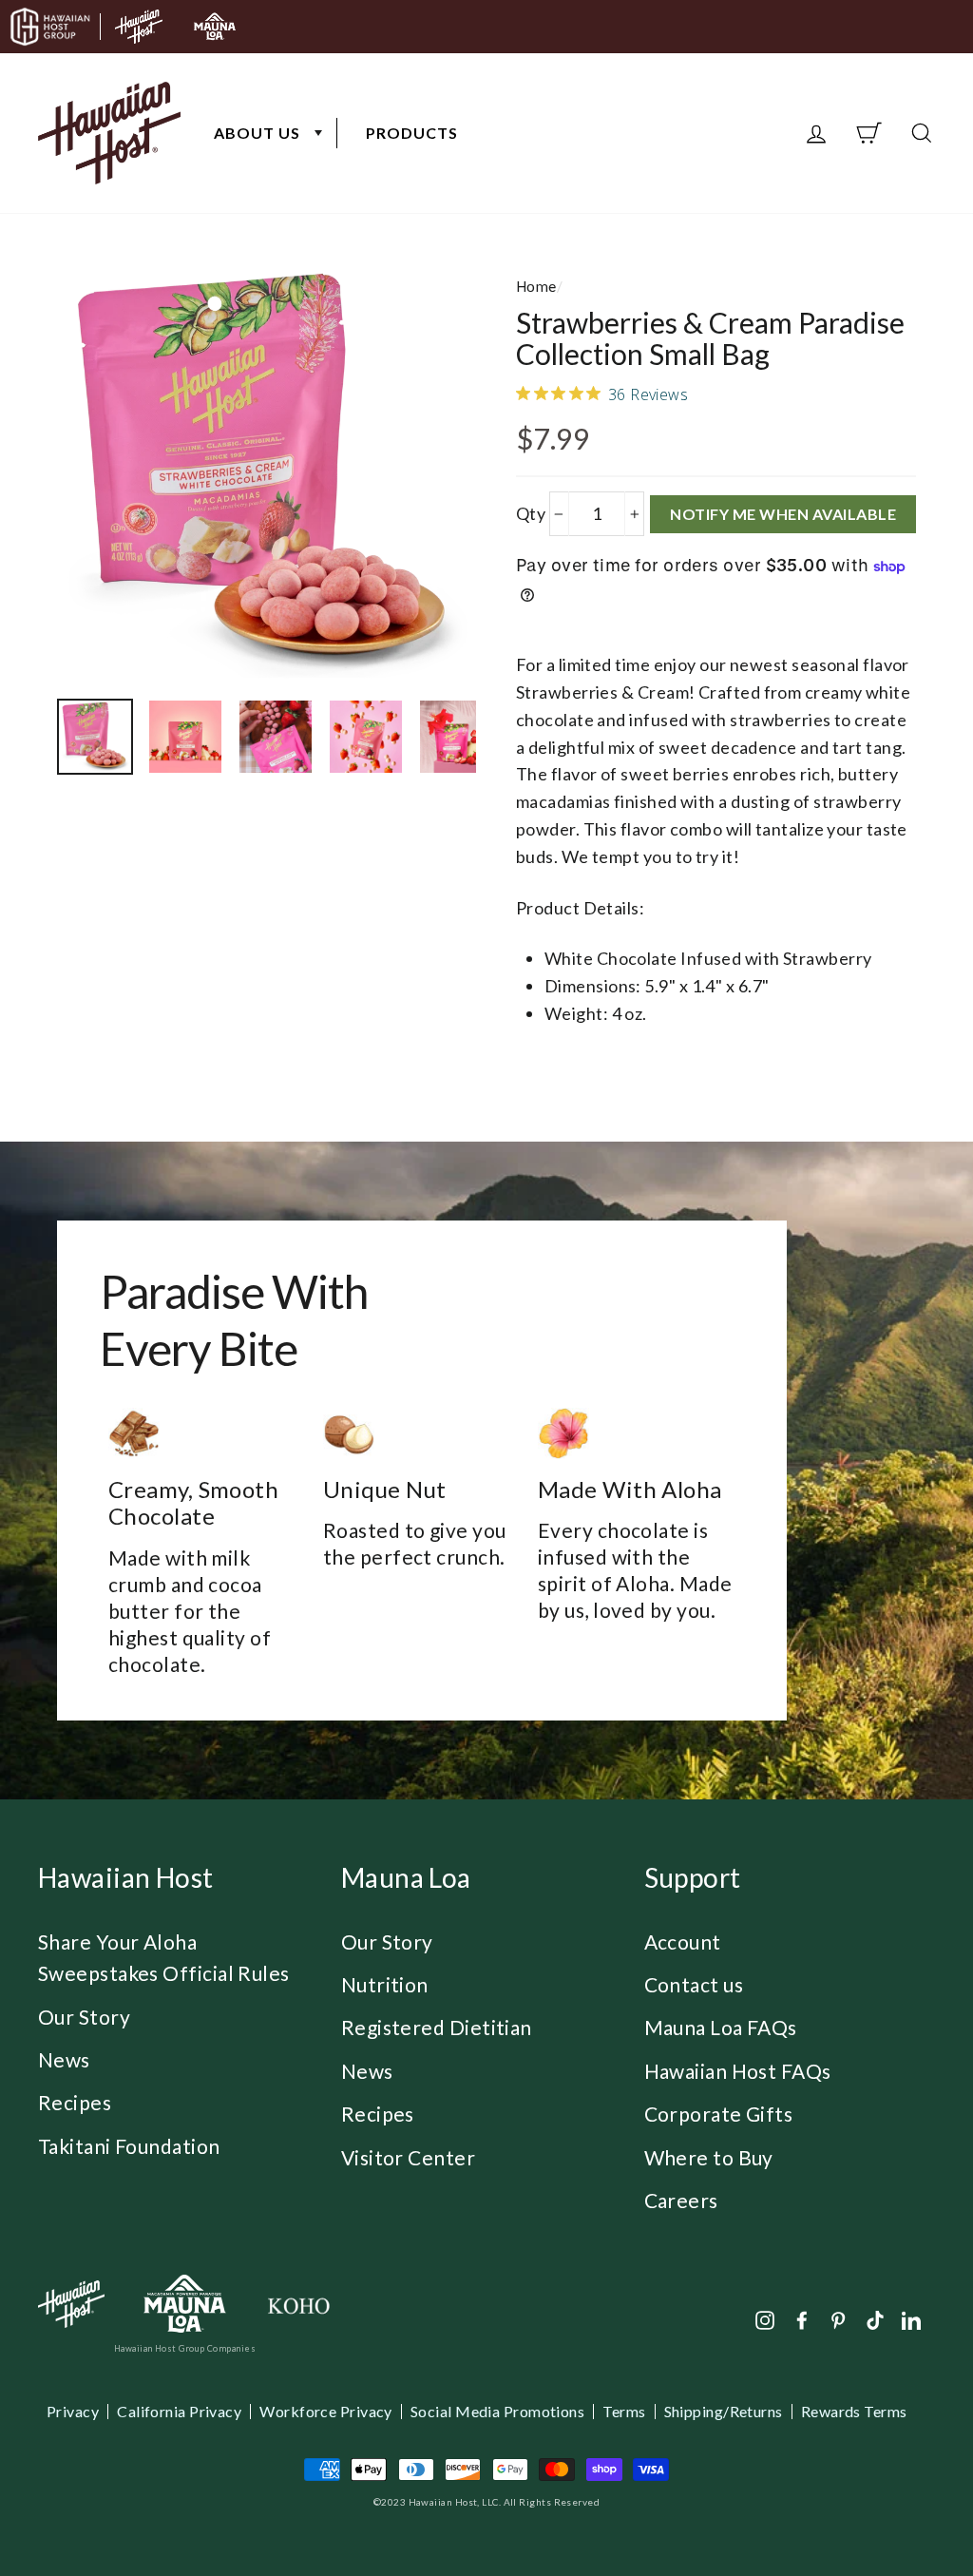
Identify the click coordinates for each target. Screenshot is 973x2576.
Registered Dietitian (437, 2027)
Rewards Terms (854, 2412)
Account (683, 1942)
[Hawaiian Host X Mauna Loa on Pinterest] (838, 2318)
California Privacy (179, 2412)
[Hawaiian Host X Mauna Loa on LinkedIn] (911, 2318)
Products (412, 133)
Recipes (75, 2102)
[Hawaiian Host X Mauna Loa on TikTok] (875, 2318)
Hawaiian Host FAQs (738, 2071)
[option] (267, 475)
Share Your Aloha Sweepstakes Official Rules (164, 1958)
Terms (624, 2412)
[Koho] (298, 2304)
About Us (257, 133)
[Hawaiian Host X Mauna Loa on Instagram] (765, 2318)
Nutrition (385, 1984)
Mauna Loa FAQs (721, 2027)
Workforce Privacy (326, 2412)
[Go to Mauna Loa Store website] (215, 27)
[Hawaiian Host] (71, 2304)
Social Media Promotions (497, 2412)
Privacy (73, 2412)
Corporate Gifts (719, 2114)
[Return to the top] (902, 2505)
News (64, 2059)
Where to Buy (709, 2157)
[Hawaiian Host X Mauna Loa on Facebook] (802, 2318)
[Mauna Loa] (185, 2304)
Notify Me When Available (783, 514)
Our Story (84, 2017)
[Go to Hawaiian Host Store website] (139, 27)
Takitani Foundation (129, 2146)
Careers (681, 2200)
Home (536, 286)
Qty (531, 513)
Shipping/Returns (724, 2412)
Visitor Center (408, 2157)
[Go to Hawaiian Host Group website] (50, 27)
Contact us (694, 1984)
